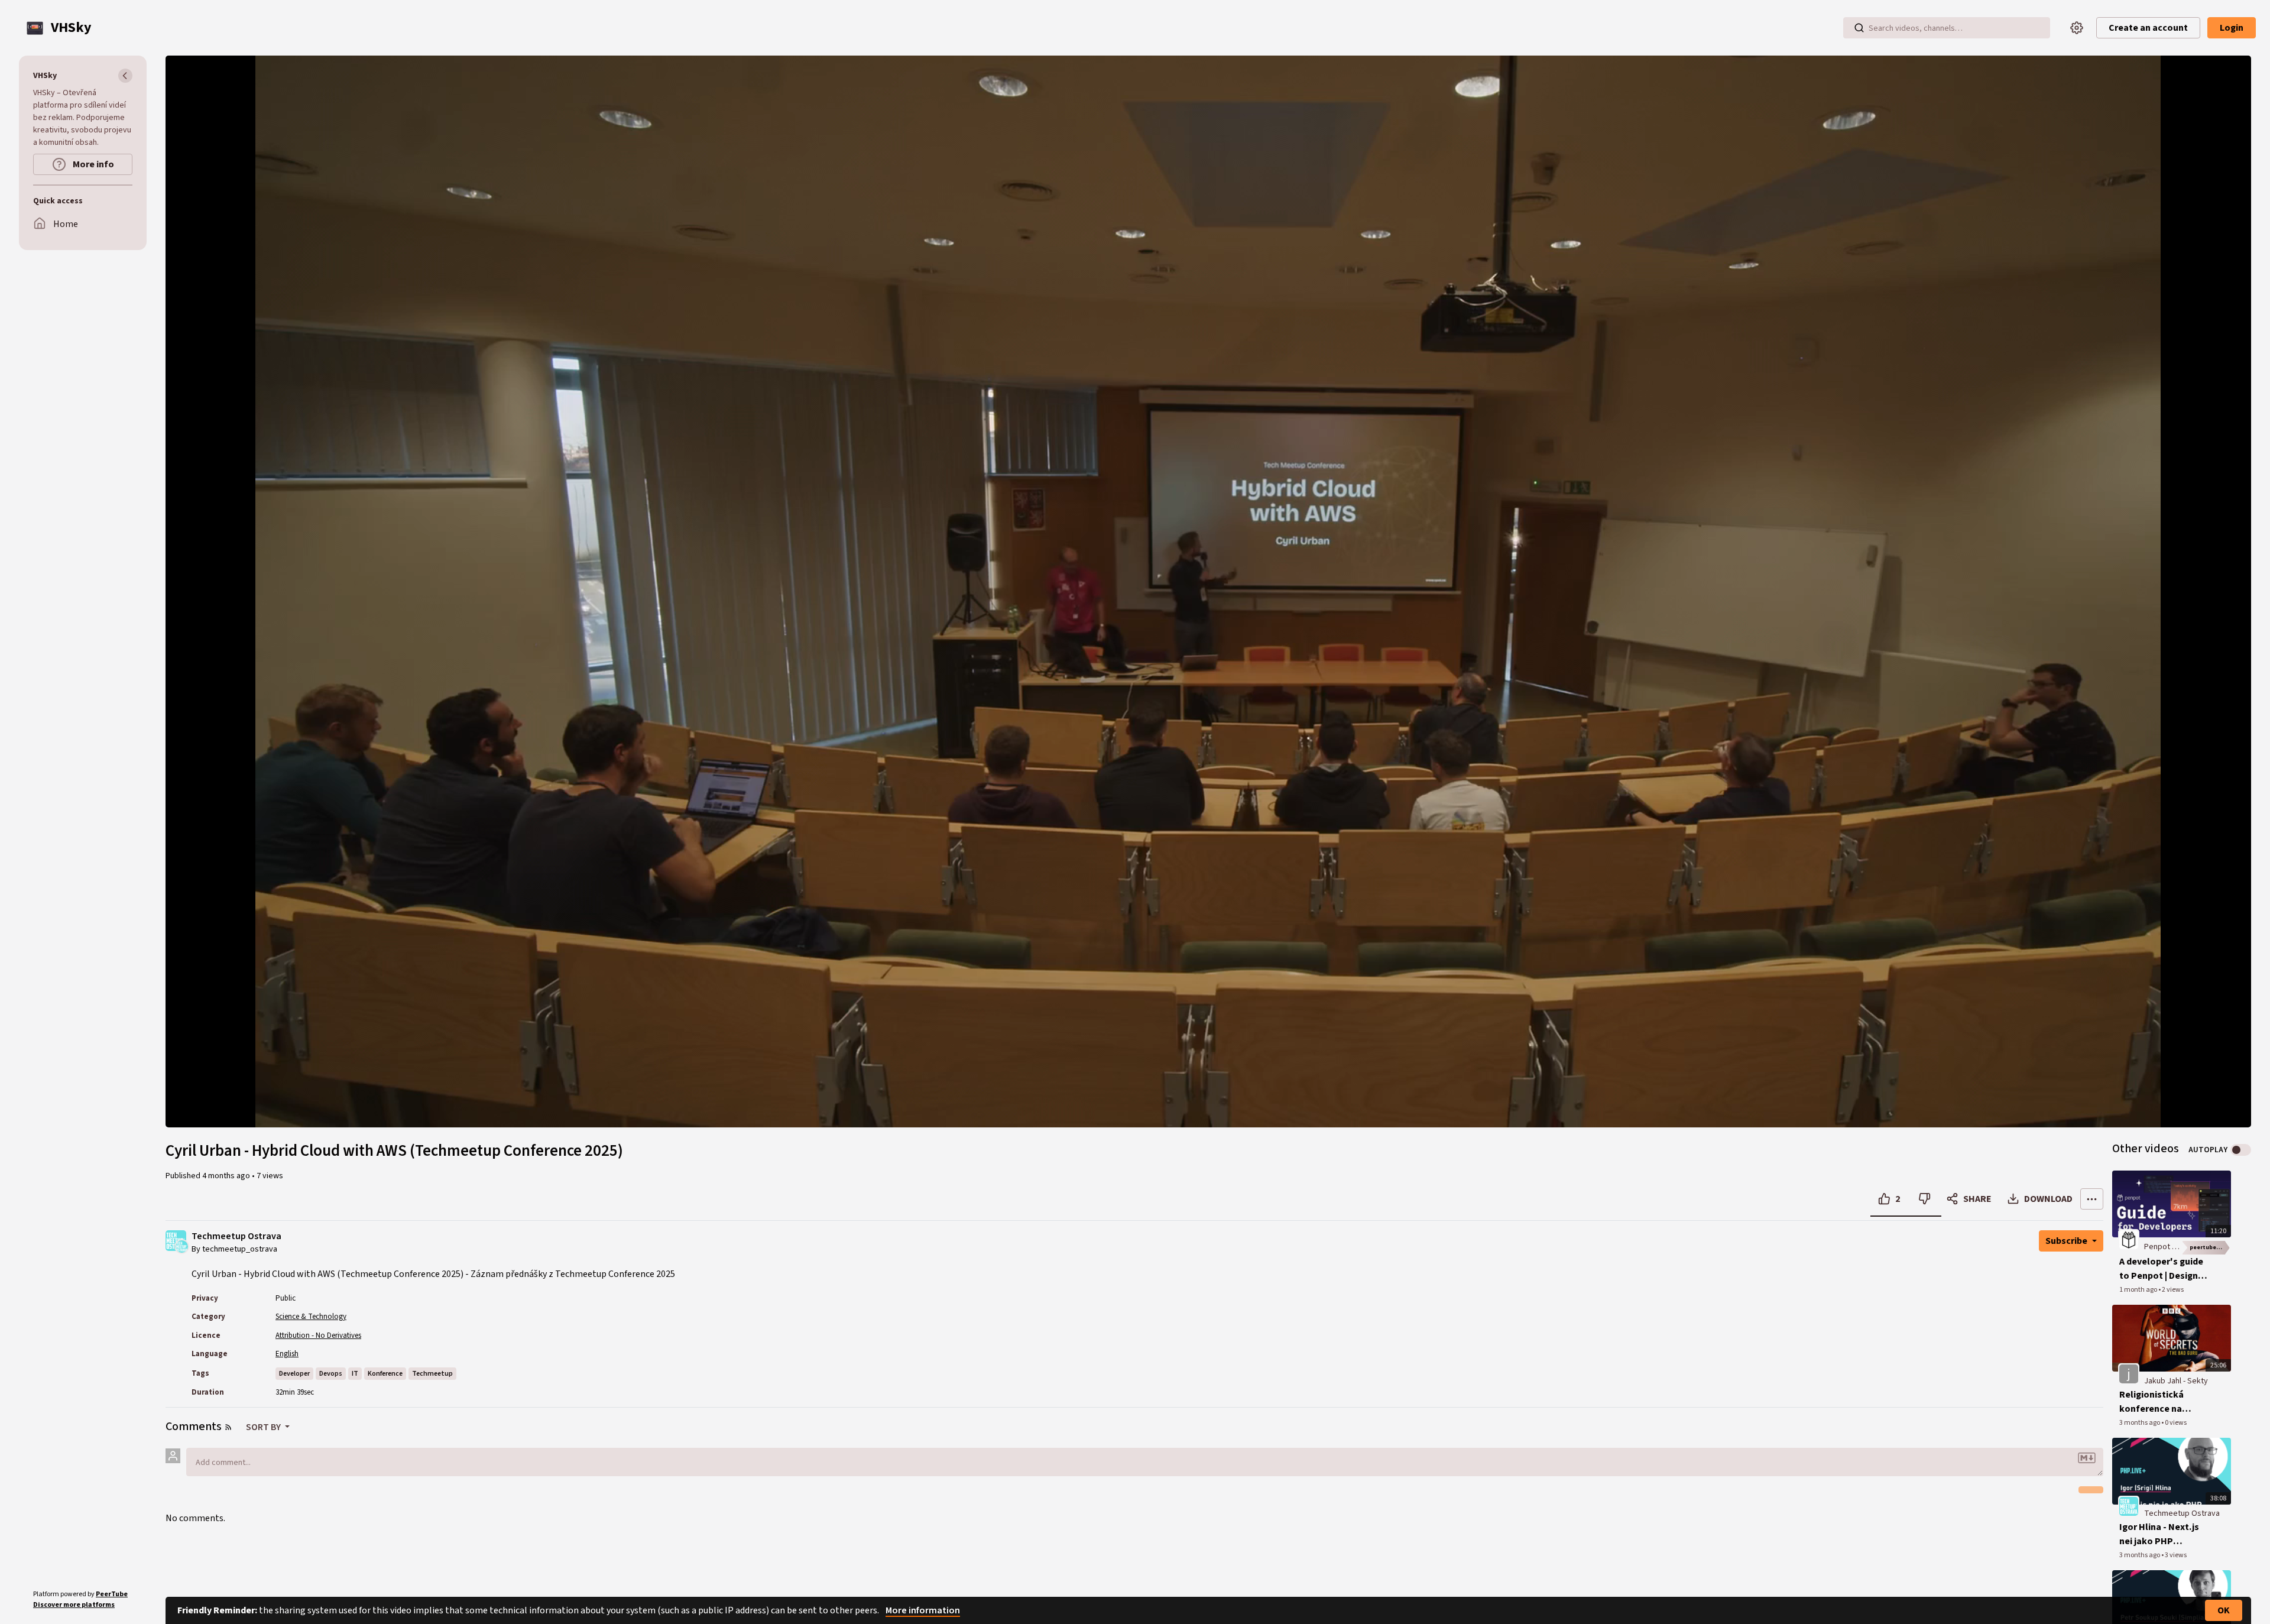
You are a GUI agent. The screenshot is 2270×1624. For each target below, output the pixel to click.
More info (93, 164)
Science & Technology (311, 1317)
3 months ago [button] (2140, 1423)
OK (2224, 1610)
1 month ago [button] (2139, 1290)
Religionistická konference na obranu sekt (2151, 1402)
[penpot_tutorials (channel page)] (2129, 1239)
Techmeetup (432, 1374)
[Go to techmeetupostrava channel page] (182, 1246)
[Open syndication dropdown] (228, 1427)
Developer (294, 1374)
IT (355, 1374)
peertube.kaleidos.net (2210, 1247)
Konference (385, 1374)
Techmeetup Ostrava (236, 1236)
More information (923, 1610)
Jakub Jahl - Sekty (2176, 1381)
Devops (331, 1374)
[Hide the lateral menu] (125, 76)
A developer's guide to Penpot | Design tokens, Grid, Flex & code (2162, 1269)
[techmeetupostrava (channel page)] (2129, 1506)
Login (2232, 28)
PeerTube (112, 1594)
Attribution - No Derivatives (318, 1335)
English (287, 1354)
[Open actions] (2092, 1199)
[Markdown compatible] (2087, 1458)
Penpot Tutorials (2174, 1247)
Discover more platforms (74, 1605)
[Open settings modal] (2077, 28)
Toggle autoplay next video (2241, 1150)
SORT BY (264, 1427)
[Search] (1859, 28)
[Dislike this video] (1924, 1199)
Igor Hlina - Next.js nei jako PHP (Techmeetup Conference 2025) (2159, 1534)
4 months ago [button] (227, 1176)
